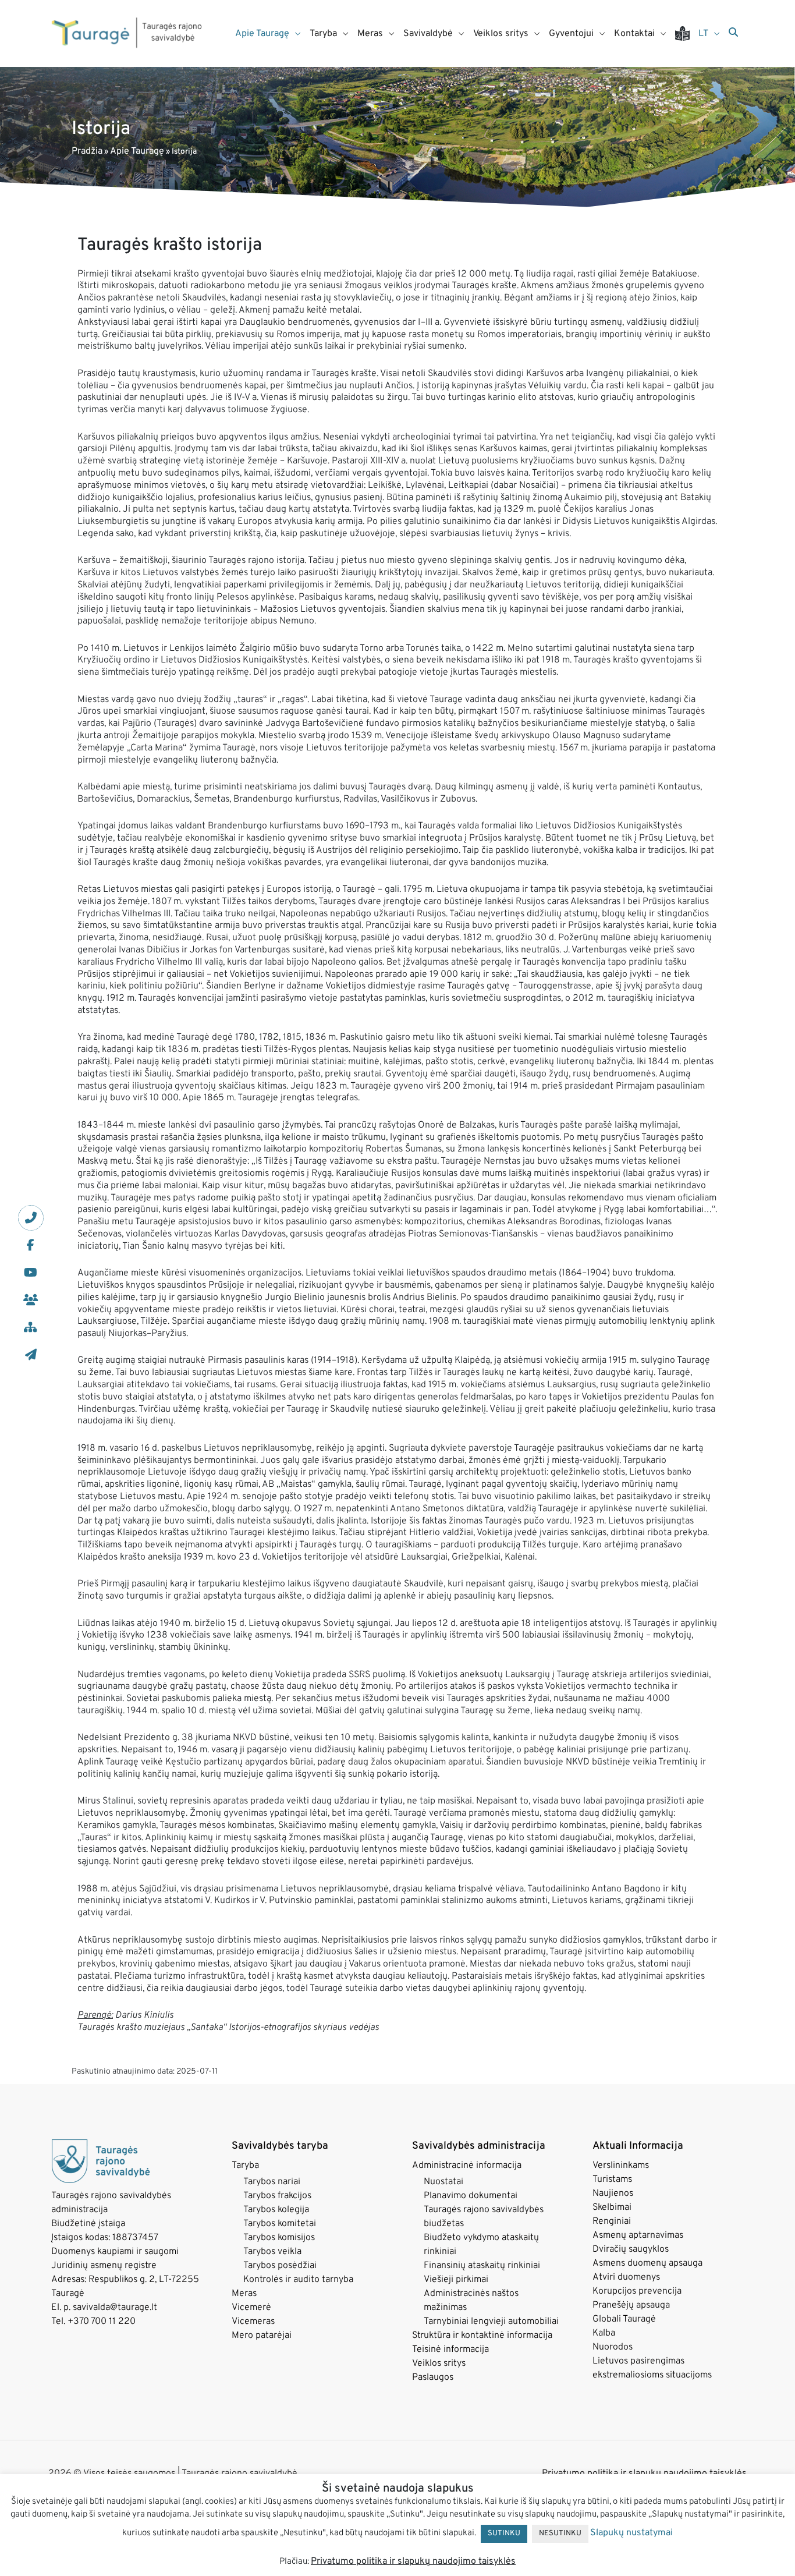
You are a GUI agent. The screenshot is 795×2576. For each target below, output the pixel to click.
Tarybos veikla (272, 2252)
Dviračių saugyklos (631, 2249)
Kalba (604, 2333)
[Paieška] (733, 33)
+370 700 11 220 (102, 2322)
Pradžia (87, 151)
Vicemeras (253, 2322)
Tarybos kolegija (276, 2210)
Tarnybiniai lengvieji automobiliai (491, 2322)
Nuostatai (443, 2182)
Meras (244, 2294)
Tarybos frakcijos (277, 2196)
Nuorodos (613, 2347)
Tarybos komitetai (280, 2224)
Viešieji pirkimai (456, 2280)
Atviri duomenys (626, 2277)
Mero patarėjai (262, 2336)
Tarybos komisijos (279, 2238)
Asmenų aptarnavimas (638, 2235)
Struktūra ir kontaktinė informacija (482, 2336)
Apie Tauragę (137, 151)
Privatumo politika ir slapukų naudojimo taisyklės (644, 2474)
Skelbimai (612, 2208)
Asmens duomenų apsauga (647, 2263)
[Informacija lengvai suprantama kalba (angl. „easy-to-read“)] (687, 33)
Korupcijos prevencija (637, 2291)
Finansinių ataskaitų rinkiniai (482, 2266)
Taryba (245, 2166)
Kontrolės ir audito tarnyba (298, 2280)
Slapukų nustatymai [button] (631, 2533)
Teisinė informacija (450, 2350)
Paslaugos (433, 2377)
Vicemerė (251, 2308)
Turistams (612, 2180)
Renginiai (612, 2221)
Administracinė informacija (467, 2166)
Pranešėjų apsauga (631, 2305)
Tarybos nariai (272, 2182)
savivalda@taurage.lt (115, 2308)
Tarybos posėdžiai (280, 2266)
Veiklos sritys (439, 2364)
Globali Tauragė (624, 2319)
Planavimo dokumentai (471, 2196)
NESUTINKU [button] (560, 2534)
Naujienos (613, 2194)
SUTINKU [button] (504, 2534)
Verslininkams (621, 2166)
